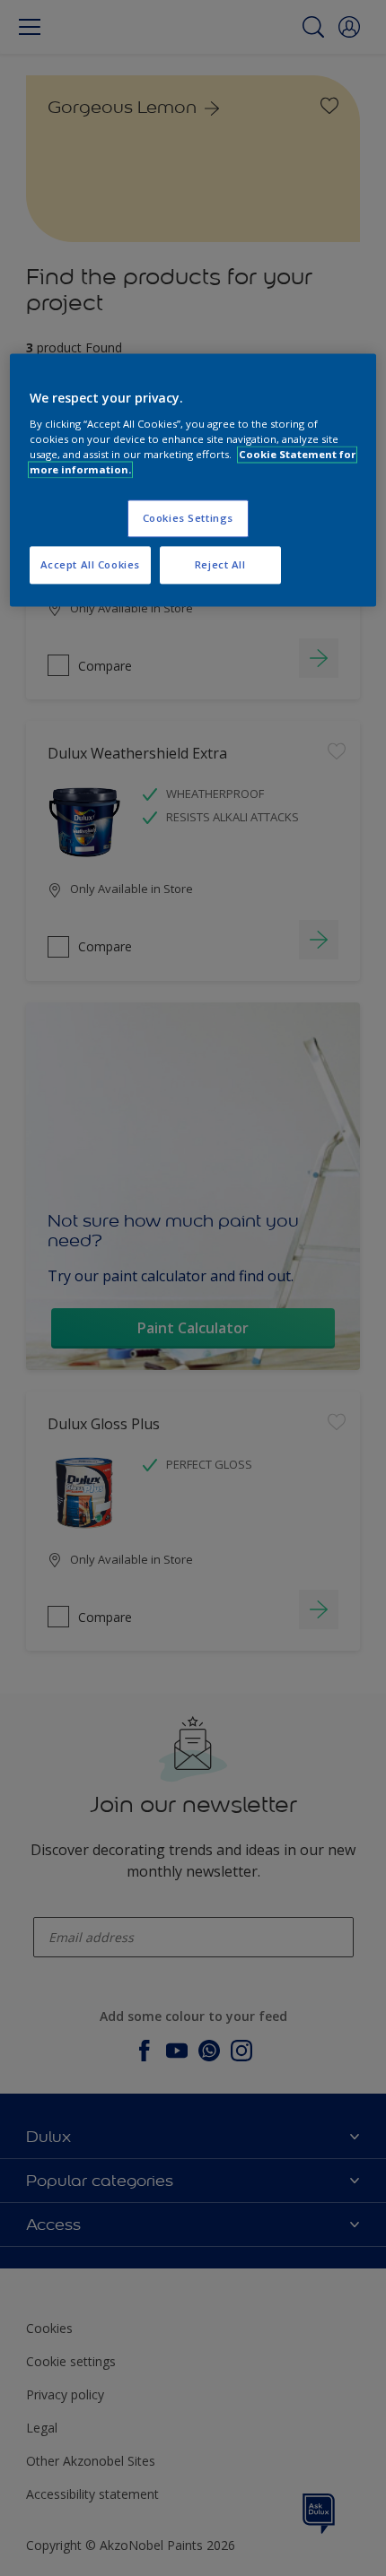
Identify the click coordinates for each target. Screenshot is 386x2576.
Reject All (220, 564)
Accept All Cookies (90, 564)
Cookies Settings (188, 518)
